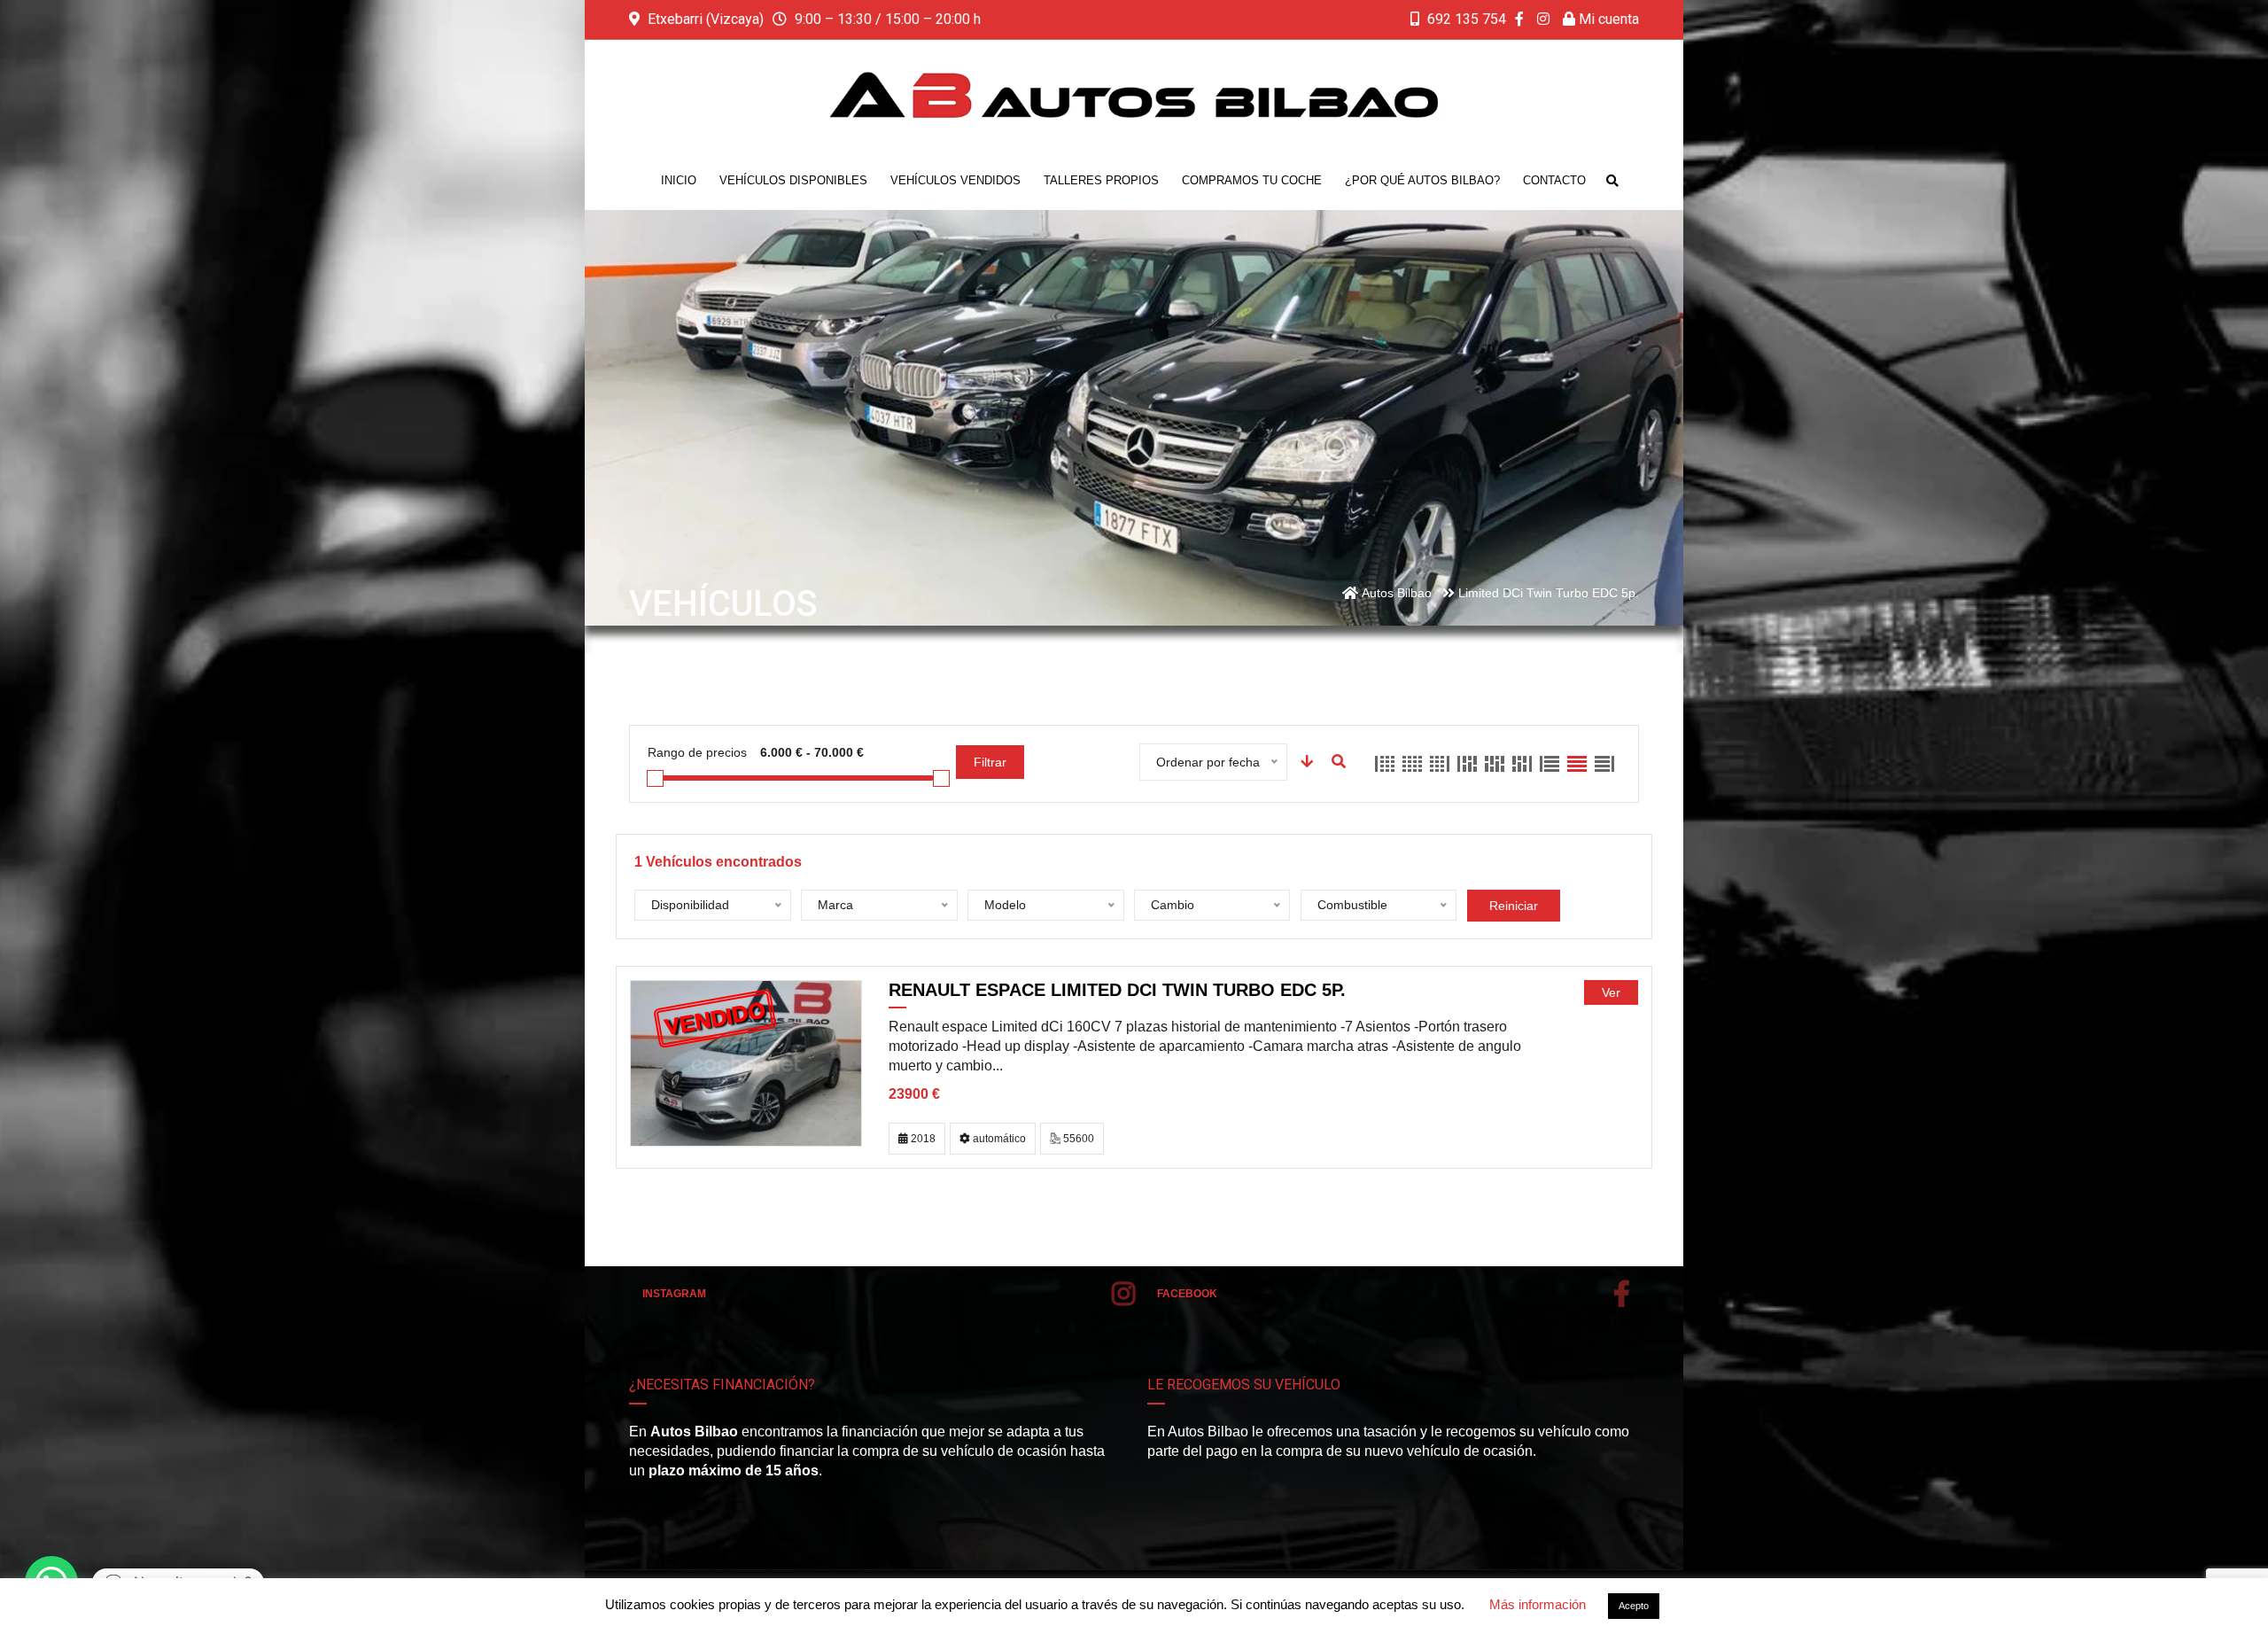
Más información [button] (1538, 1604)
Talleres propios (1101, 180)
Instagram (674, 1294)
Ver (1611, 992)
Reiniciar (1514, 906)
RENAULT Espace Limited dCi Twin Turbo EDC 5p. (1117, 990)
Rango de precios (697, 752)
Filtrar (990, 762)
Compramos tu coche (1252, 180)
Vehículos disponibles (793, 180)
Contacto (1554, 180)
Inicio (679, 180)
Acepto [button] (1634, 1606)
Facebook (1187, 1294)
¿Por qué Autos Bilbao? (1422, 180)
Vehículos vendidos (955, 180)
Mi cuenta (1607, 19)
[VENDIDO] (746, 1062)
